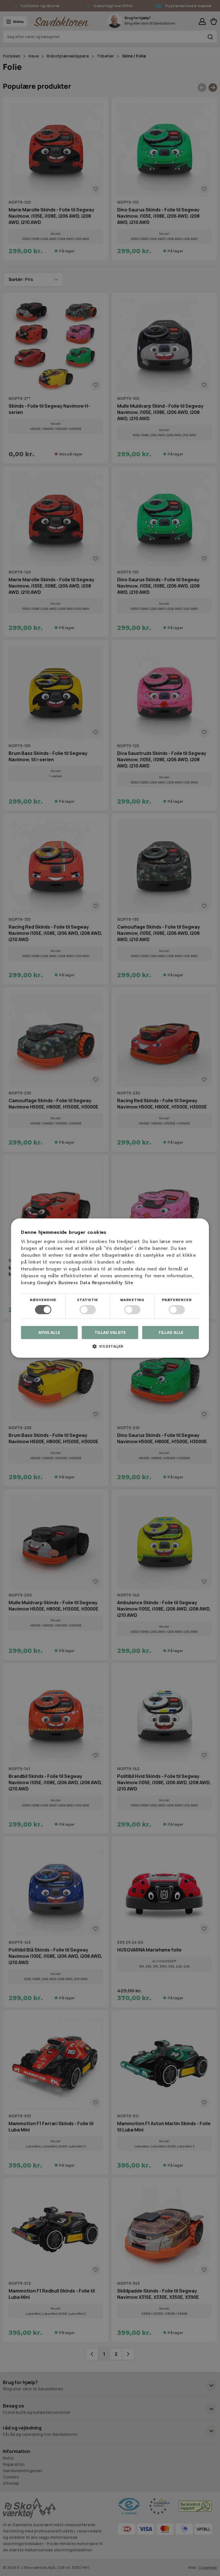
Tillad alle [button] (171, 1332)
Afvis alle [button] (49, 1332)
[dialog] (110, 1288)
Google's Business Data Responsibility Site (85, 1283)
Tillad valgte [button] (110, 1332)
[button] (110, 1348)
